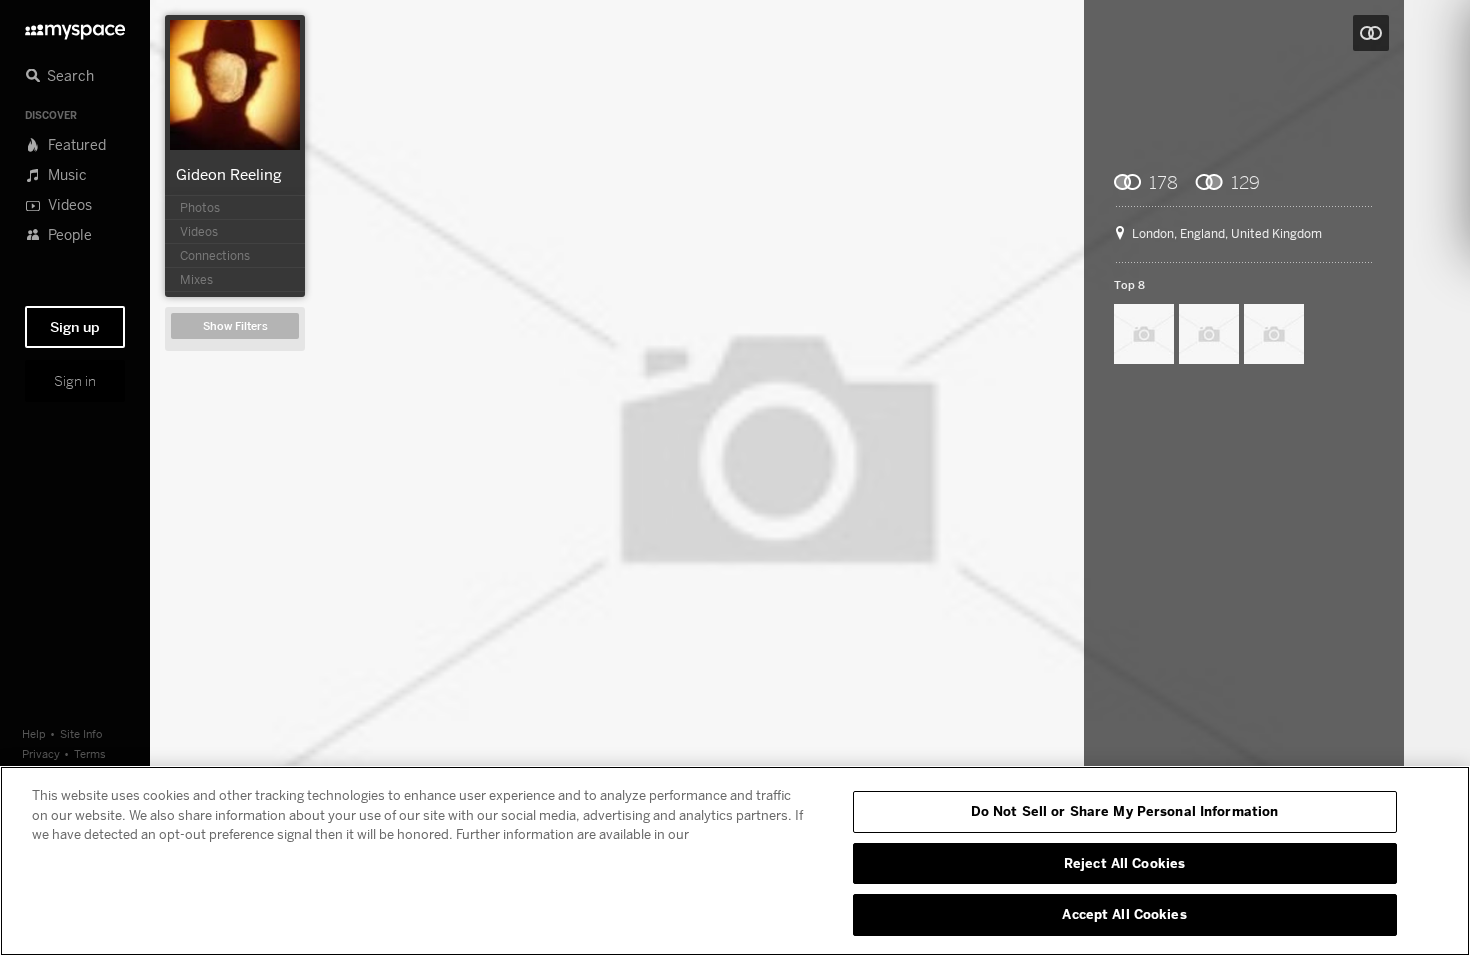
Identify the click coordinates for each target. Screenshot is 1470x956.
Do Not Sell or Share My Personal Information (1125, 811)
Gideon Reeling (229, 174)
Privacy (41, 753)
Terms (90, 753)
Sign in (75, 381)
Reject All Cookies (1124, 863)
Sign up (75, 327)
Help (34, 733)
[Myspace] (75, 26)
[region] (735, 861)
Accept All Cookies (1124, 914)
